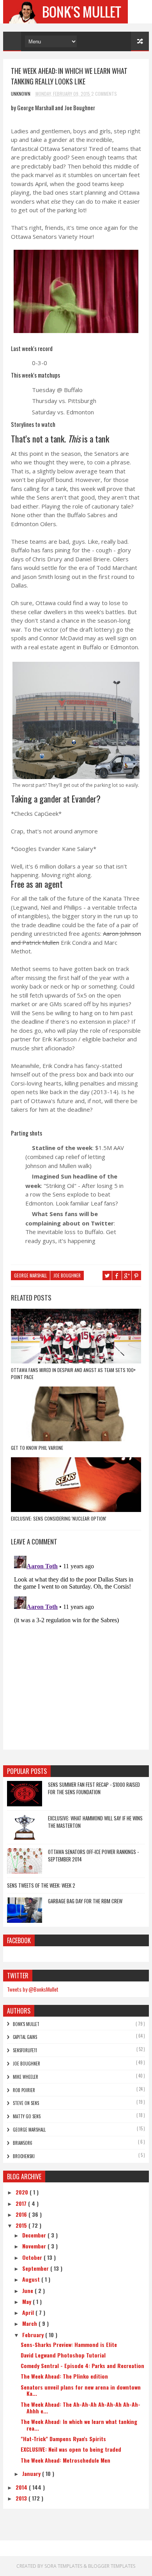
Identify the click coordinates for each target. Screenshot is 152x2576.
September (36, 2268)
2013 (22, 2498)
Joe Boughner (67, 1275)
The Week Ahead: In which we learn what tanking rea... (79, 2425)
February (34, 2335)
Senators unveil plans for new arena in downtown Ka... (81, 2390)
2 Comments (104, 94)
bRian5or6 (23, 2143)
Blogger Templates (112, 2566)
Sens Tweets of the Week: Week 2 (41, 1885)
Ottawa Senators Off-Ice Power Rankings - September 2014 (93, 1856)
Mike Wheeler (26, 2077)
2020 (23, 2192)
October (33, 2257)
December (35, 2235)
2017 (22, 2203)
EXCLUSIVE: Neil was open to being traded (71, 2449)
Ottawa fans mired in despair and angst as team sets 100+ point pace (73, 1373)
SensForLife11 (25, 2050)
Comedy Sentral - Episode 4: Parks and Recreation (82, 2366)
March (30, 2323)
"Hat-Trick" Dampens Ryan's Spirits (63, 2439)
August (32, 2279)
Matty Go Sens (27, 2116)
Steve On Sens (26, 2103)
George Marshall (30, 1275)
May (27, 2301)
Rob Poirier (24, 2090)
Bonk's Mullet (26, 2024)
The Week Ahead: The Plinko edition (64, 2376)
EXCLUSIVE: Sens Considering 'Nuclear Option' (59, 1518)
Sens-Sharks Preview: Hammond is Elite (69, 2344)
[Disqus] (76, 1650)
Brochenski (24, 2156)
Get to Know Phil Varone (37, 1448)
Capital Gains (25, 2037)
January (32, 2473)
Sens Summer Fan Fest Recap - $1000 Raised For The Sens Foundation (94, 1788)
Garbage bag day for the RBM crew (85, 1901)
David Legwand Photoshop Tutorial (63, 2355)
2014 (22, 2487)
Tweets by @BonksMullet (33, 1989)
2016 (22, 2214)
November (35, 2246)
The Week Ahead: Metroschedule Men (65, 2460)
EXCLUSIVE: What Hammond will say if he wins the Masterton (95, 1822)
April (29, 2312)
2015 (22, 2225)
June (28, 2290)
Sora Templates (63, 2566)
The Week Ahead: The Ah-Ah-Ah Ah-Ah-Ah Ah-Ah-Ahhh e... (80, 2408)
